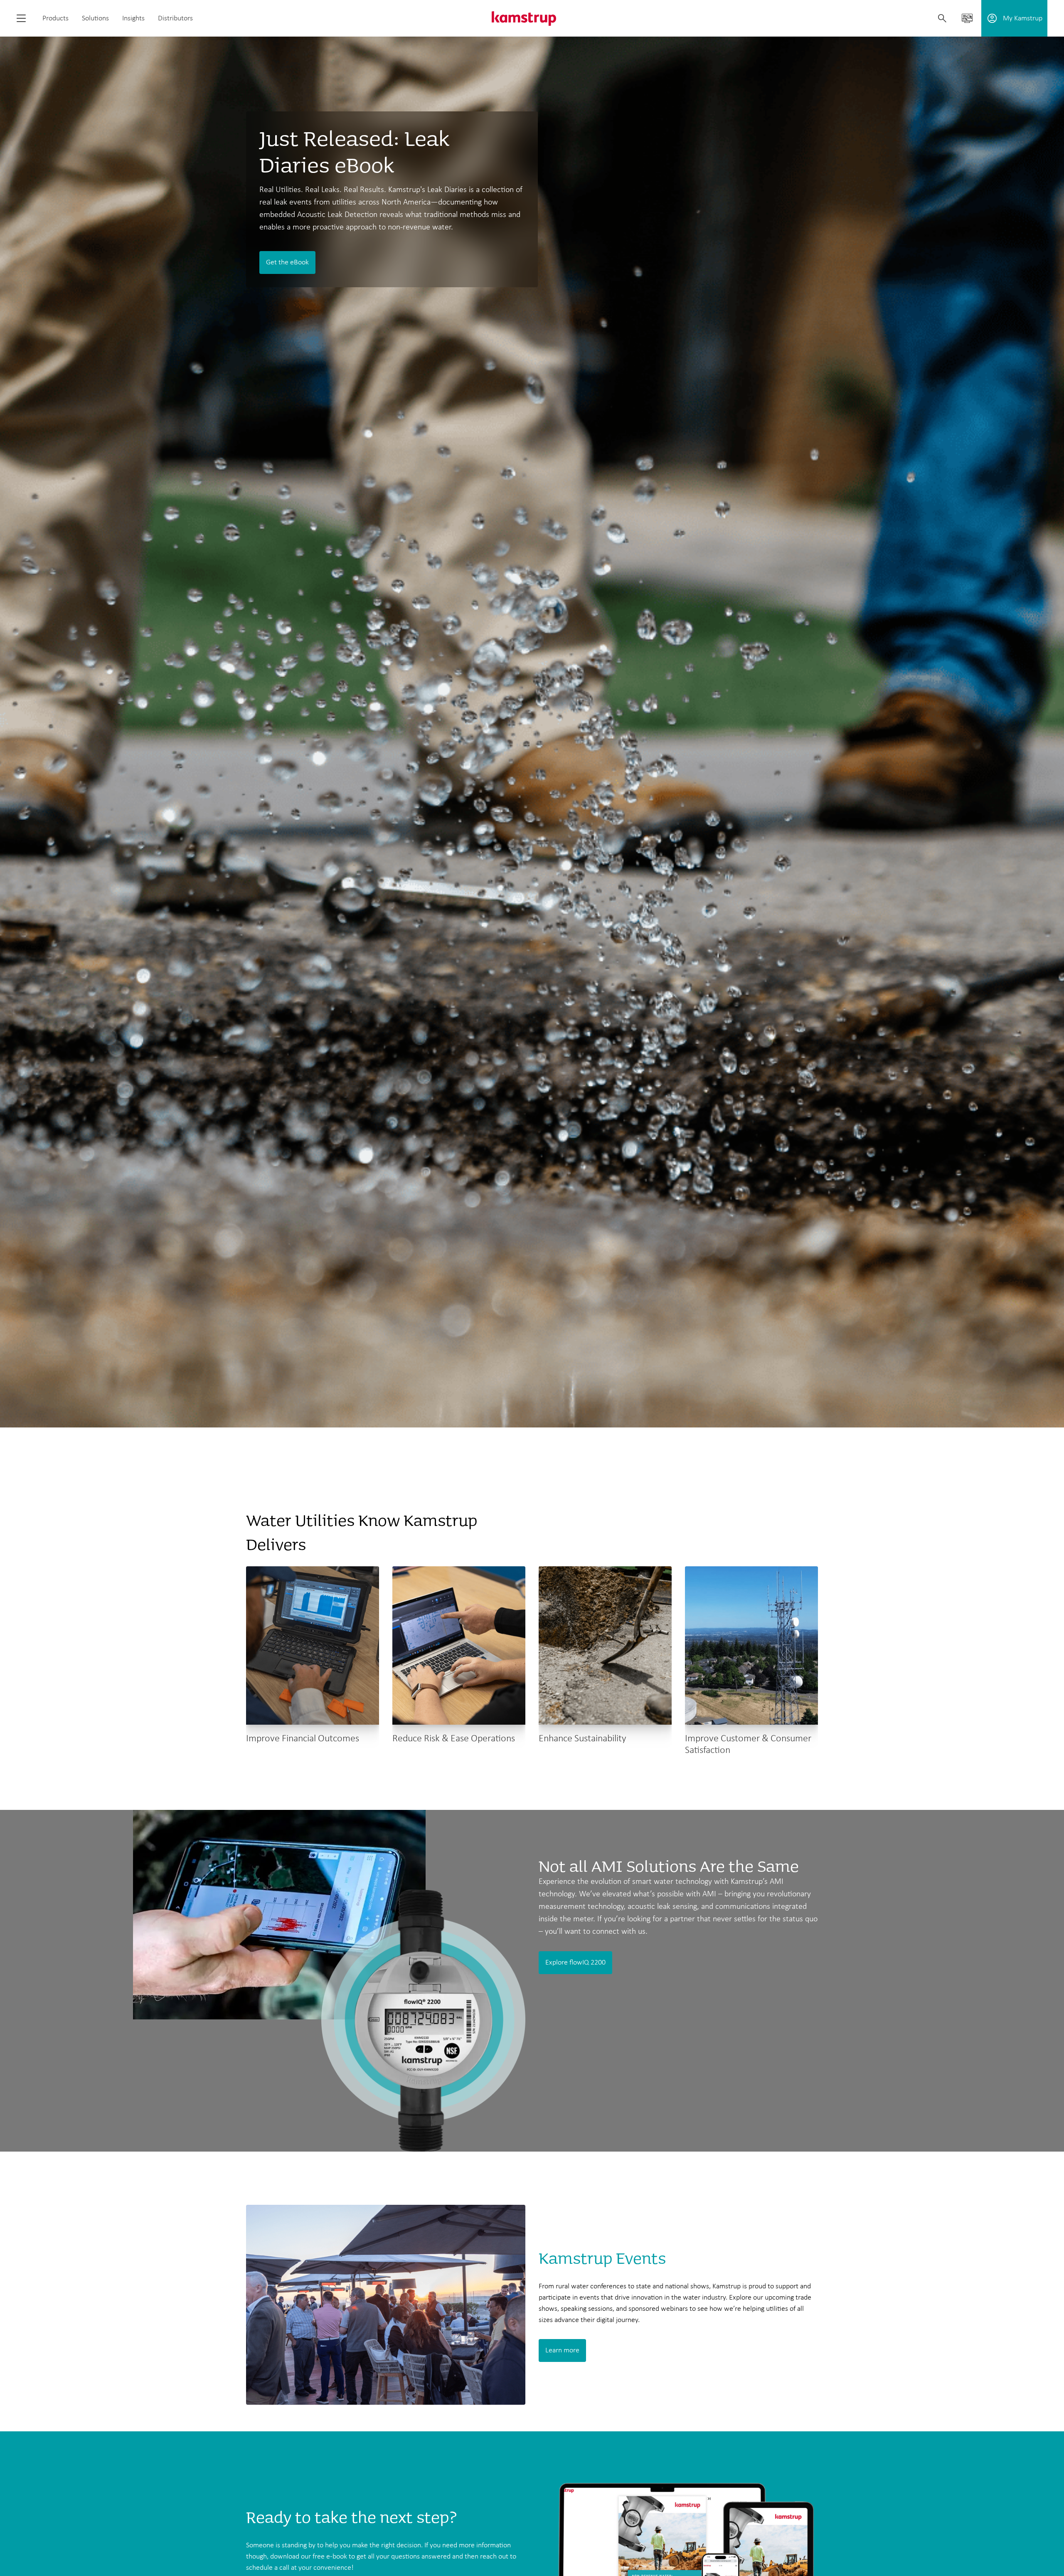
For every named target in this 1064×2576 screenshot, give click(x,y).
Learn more (562, 2350)
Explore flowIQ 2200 (575, 1963)
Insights (133, 18)
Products (55, 18)
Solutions (95, 18)
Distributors (175, 18)
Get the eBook (287, 263)
